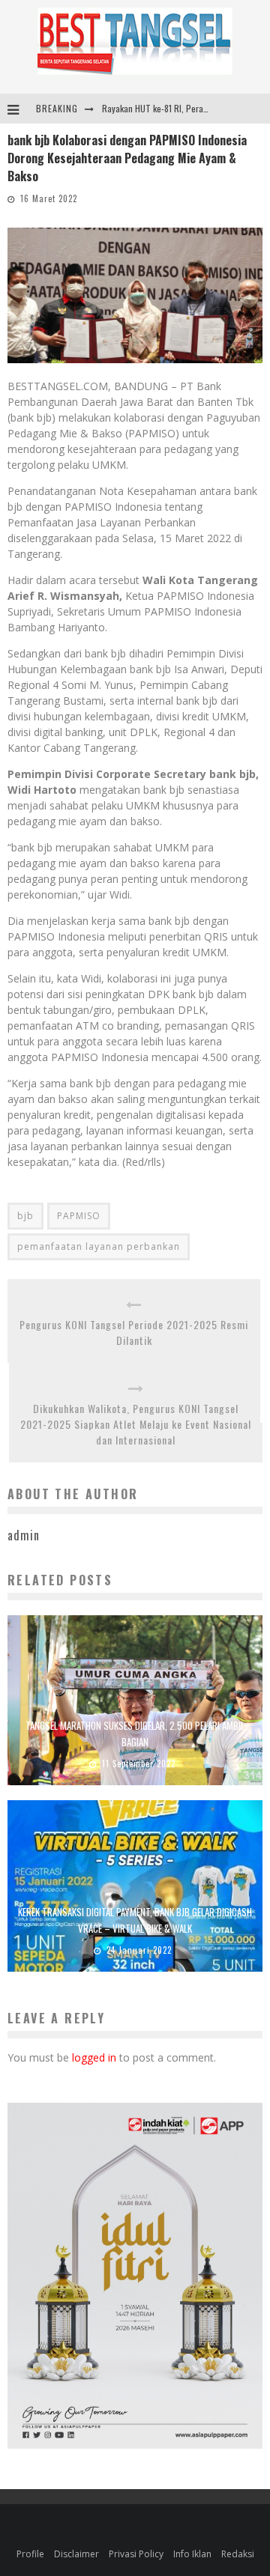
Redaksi (238, 2554)
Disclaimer (76, 2554)
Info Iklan (192, 2554)
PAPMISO (79, 1216)
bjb (25, 1216)
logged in (94, 2057)
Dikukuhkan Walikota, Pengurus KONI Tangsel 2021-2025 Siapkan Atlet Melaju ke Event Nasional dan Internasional (136, 1424)
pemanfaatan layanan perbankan (99, 1246)
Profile (30, 2554)
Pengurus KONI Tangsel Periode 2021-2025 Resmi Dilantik (134, 1332)
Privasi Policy (136, 2554)
